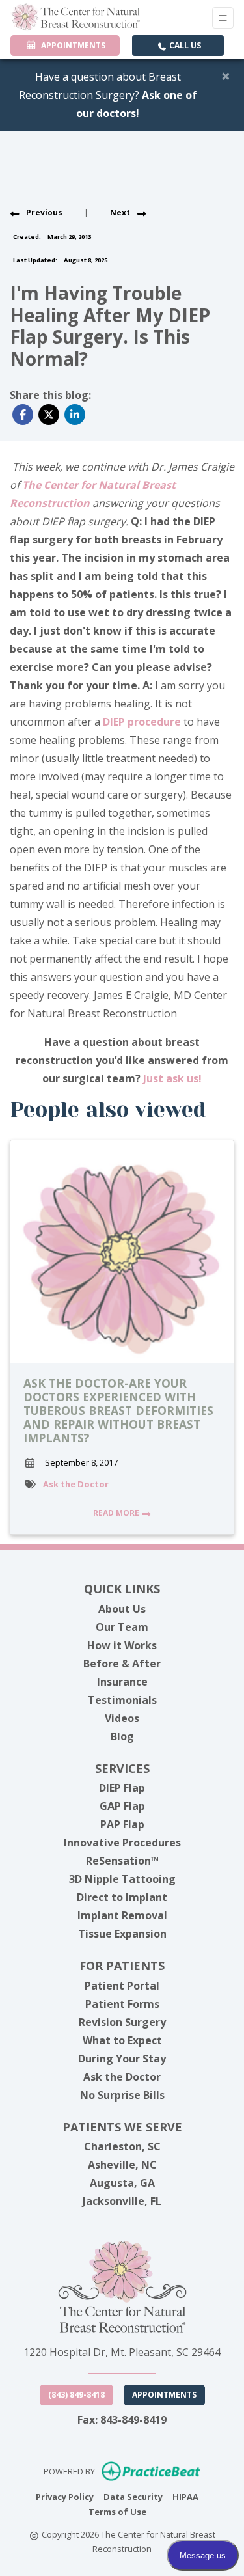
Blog (122, 1736)
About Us (122, 1609)
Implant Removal (122, 1915)
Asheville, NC (122, 2165)
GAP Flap (122, 1806)
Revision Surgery (122, 2022)
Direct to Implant (122, 1897)
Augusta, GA (122, 2183)
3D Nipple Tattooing (122, 1879)
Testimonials (122, 1700)
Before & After (122, 1664)
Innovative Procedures (122, 1843)
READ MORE (117, 1513)
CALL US (184, 45)
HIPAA (185, 2496)
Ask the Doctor (76, 1484)
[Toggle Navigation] (223, 18)
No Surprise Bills (122, 2095)
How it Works (122, 1645)
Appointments (164, 2395)
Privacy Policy (65, 2496)
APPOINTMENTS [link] (71, 45)
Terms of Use (117, 2511)
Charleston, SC (122, 2146)
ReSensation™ (122, 1861)
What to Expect (122, 2040)
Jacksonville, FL (122, 2201)
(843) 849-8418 (76, 2395)
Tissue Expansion (122, 1934)
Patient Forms (122, 2004)
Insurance (122, 1682)
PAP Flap (122, 1824)
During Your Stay (122, 2059)
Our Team (122, 1627)
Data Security (133, 2496)
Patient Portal (122, 1986)
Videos (122, 1718)
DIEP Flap (122, 1788)
